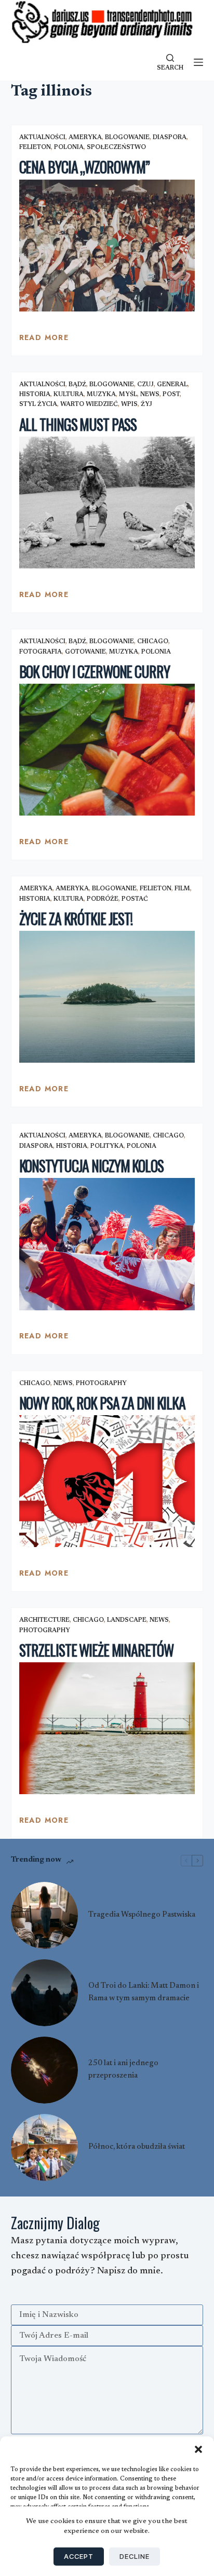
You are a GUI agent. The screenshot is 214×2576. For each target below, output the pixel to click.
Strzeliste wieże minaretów (96, 1650)
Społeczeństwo (116, 147)
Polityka (107, 1146)
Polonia (69, 147)
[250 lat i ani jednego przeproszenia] (44, 2070)
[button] (198, 2449)
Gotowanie (85, 652)
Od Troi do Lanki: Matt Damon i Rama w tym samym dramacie (144, 1992)
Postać (135, 899)
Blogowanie (127, 138)
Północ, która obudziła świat (137, 2147)
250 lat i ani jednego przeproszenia (123, 2070)
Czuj (145, 385)
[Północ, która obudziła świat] (44, 2147)
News (150, 395)
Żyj (146, 404)
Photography (101, 1384)
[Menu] (198, 62)
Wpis (129, 404)
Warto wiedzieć (89, 404)
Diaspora (170, 138)
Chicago (153, 642)
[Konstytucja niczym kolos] (107, 1244)
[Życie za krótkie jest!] (107, 997)
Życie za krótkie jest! (76, 919)
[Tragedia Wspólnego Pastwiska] (44, 1915)
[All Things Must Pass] (107, 503)
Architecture (44, 1620)
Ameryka (85, 138)
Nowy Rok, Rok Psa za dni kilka (102, 1403)
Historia (35, 395)
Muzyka (101, 395)
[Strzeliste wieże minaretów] (107, 1728)
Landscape (127, 1620)
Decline (135, 2556)
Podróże (103, 899)
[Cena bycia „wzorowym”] (107, 246)
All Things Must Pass (78, 424)
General (172, 385)
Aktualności (42, 138)
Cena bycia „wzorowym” (84, 167)
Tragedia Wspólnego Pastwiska (142, 1915)
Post (171, 395)
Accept (79, 2556)
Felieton (35, 147)
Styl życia (38, 404)
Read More (44, 340)
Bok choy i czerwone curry (95, 672)
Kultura (69, 395)
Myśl (128, 395)
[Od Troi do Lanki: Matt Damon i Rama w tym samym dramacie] (44, 1993)
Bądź (77, 385)
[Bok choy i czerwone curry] (107, 750)
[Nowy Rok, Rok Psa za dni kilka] (107, 1481)
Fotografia (41, 652)
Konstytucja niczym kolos (91, 1166)
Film (182, 889)
